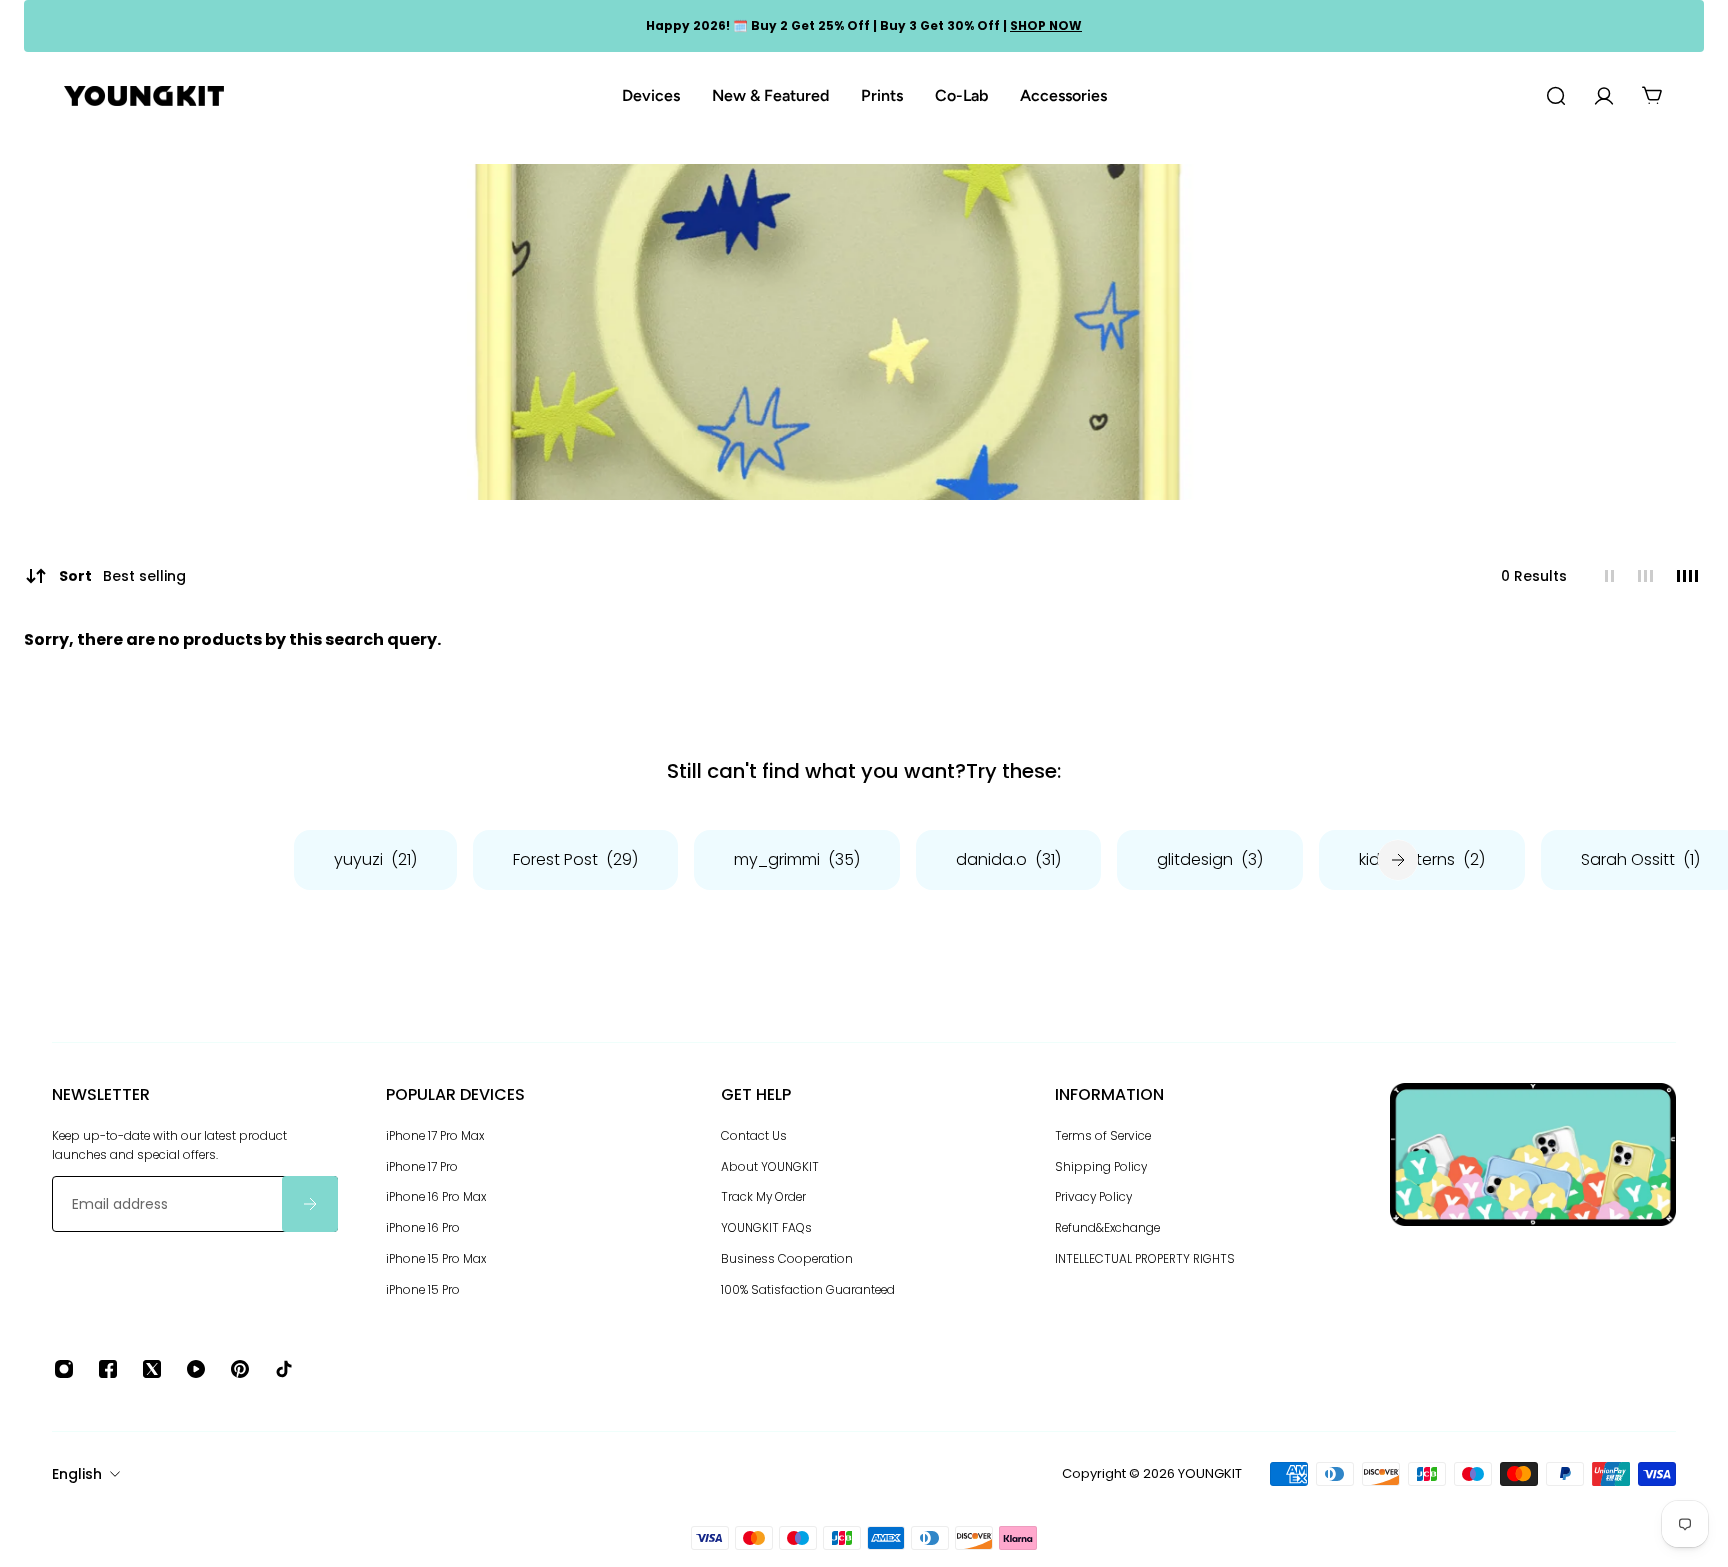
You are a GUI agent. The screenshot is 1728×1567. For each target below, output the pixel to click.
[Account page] (1604, 96)
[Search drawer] (1556, 96)
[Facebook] (108, 1369)
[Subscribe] (310, 1204)
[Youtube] (196, 1369)
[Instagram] (64, 1369)
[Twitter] (152, 1369)
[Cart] (1652, 96)
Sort (122, 576)
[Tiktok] (284, 1369)
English (77, 1474)
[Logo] (144, 96)
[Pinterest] (240, 1369)
